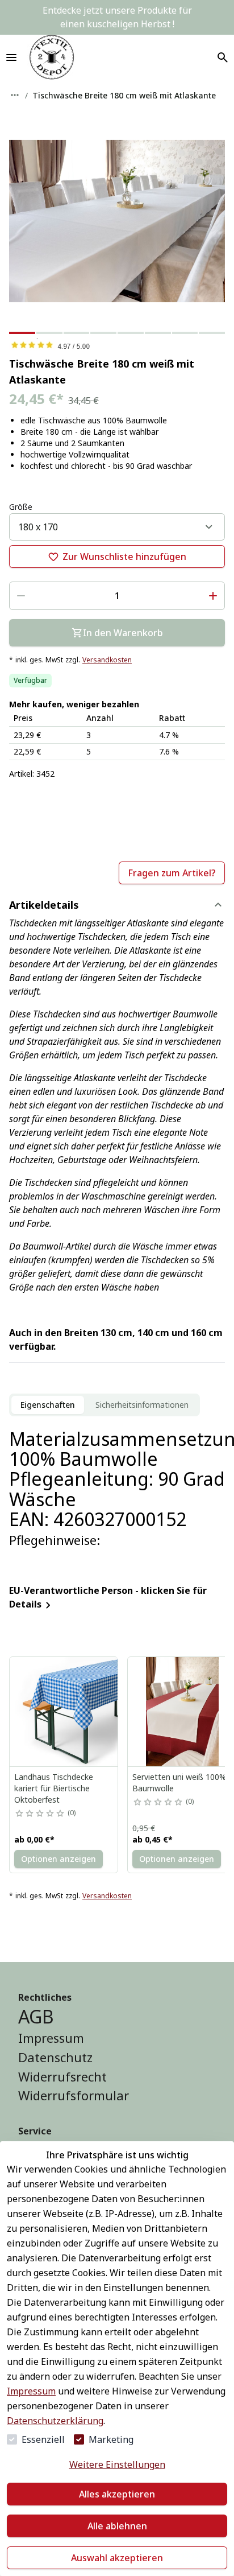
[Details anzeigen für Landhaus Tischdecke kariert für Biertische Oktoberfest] (64, 1712)
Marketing (111, 2439)
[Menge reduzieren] (21, 596)
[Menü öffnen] (11, 57)
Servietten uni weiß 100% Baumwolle (179, 1782)
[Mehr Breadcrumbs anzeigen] (15, 95)
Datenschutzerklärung (55, 2421)
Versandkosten (107, 660)
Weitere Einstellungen (117, 2464)
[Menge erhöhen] (213, 596)
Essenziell (43, 2439)
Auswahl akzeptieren (117, 2558)
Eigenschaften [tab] (48, 1405)
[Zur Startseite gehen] (52, 57)
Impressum (31, 2391)
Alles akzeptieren (117, 2494)
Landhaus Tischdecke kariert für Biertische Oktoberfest (54, 1788)
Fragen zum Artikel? (172, 873)
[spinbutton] (117, 596)
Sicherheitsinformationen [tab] (142, 1405)
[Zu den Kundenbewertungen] (117, 345)
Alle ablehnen (117, 2526)
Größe (21, 507)
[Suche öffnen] (223, 57)
